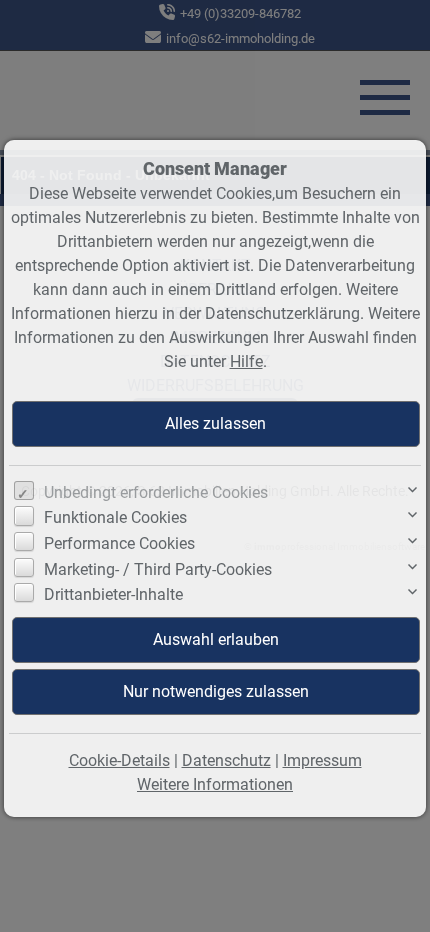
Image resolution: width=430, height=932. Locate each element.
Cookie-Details (119, 760)
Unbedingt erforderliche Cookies (156, 492)
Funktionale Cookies (115, 517)
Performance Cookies (119, 543)
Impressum (322, 760)
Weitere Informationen (215, 784)
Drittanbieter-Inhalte (113, 594)
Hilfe (246, 361)
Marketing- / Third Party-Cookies (158, 569)
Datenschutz (226, 760)
